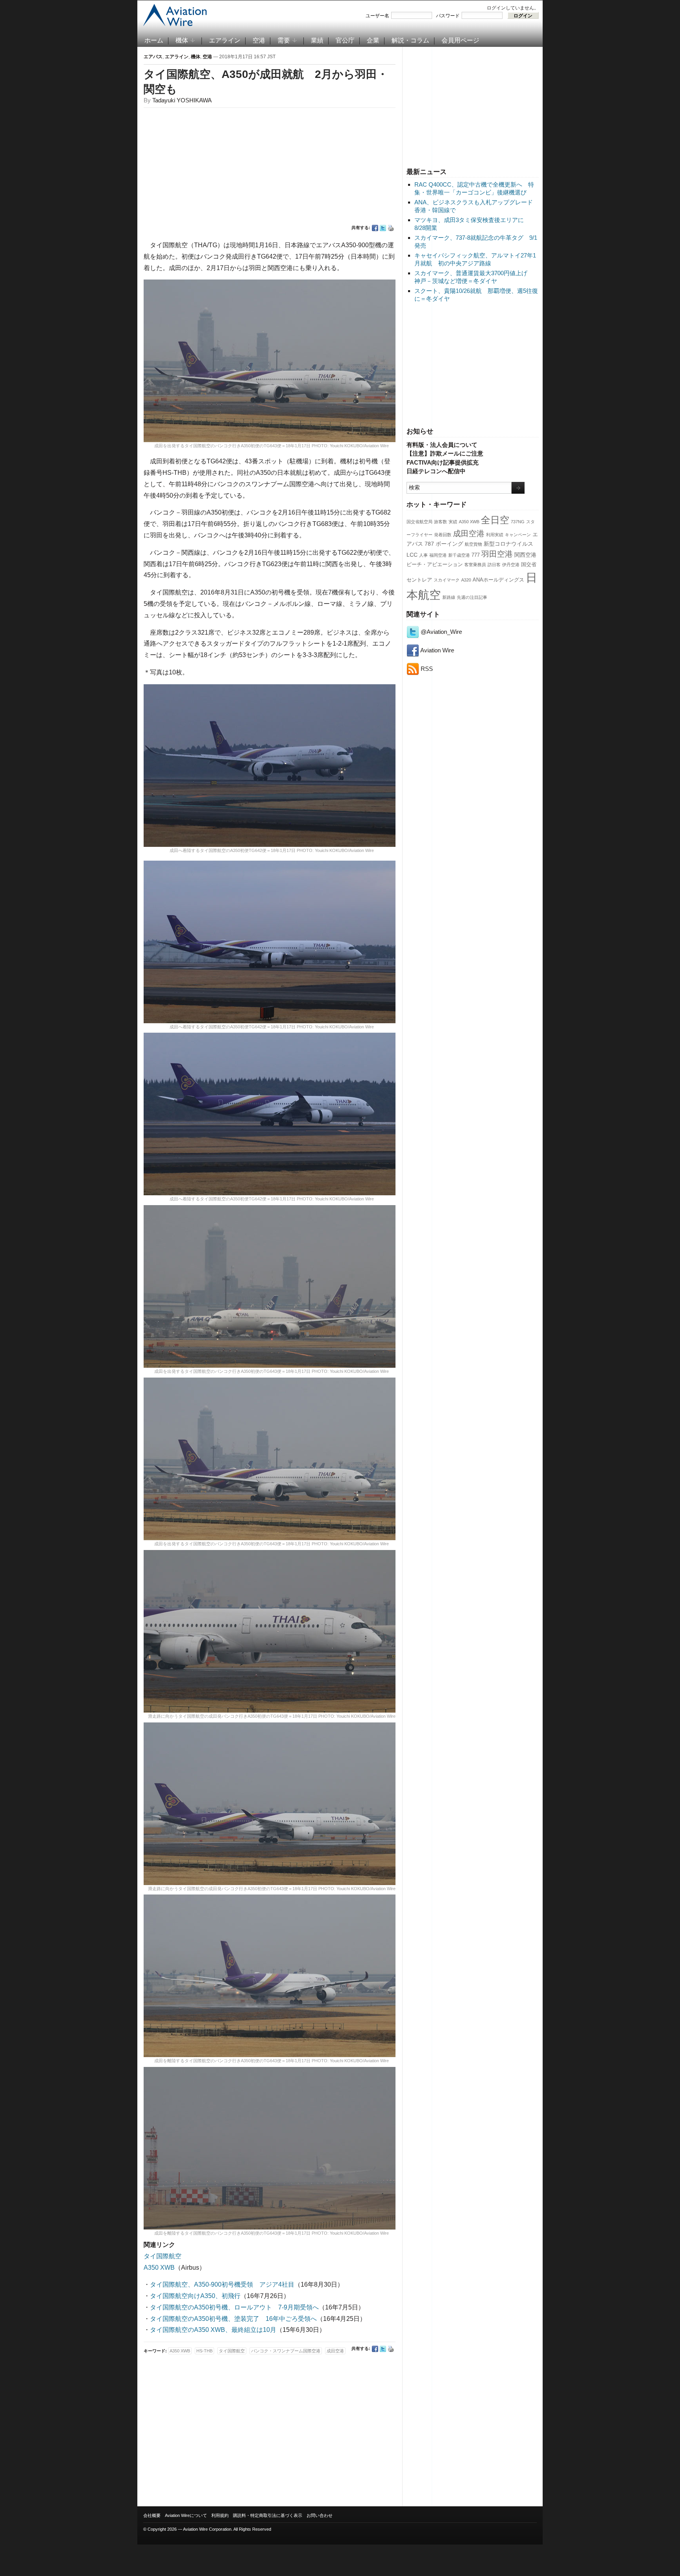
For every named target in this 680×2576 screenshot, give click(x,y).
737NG (518, 522)
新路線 (449, 597)
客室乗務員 (475, 565)
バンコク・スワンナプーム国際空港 (286, 2351)
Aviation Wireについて (186, 2515)
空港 (259, 40)
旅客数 (441, 522)
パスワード (448, 16)
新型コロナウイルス (508, 544)
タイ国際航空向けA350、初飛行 (195, 2296)
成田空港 (469, 533)
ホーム (154, 40)
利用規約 (220, 2515)
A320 (466, 580)
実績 (453, 522)
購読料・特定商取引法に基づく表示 (268, 2515)
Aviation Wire (437, 650)
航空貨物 (473, 544)
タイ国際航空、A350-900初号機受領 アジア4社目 (222, 2284)
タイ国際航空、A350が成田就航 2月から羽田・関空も (266, 82)
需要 (284, 40)
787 (429, 544)
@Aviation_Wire (441, 632)
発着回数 (443, 535)
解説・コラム (410, 40)
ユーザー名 (377, 16)
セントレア (419, 580)
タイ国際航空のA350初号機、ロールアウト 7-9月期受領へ (234, 2307)
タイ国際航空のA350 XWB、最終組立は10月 (213, 2330)
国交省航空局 (419, 522)
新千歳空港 (459, 555)
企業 (373, 40)
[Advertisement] (473, 106)
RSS (426, 669)
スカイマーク (447, 580)
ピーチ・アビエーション (435, 565)
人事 (423, 555)
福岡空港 (438, 555)
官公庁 (345, 40)
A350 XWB (469, 522)
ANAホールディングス (498, 580)
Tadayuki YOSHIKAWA (182, 100)
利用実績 (495, 535)
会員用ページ (460, 40)
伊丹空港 (511, 565)
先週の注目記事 (472, 597)
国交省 (529, 565)
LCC (412, 555)
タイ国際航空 (163, 2256)
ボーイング (449, 544)
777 (476, 555)
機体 (182, 40)
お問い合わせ (320, 2515)
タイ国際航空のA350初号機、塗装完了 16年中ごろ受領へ (233, 2319)
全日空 (495, 520)
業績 (317, 40)
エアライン (225, 40)
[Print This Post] (391, 228)
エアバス (153, 57)
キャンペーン (518, 535)
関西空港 (525, 555)
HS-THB (204, 2351)
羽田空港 (497, 554)
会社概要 (152, 2515)
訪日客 (494, 565)
